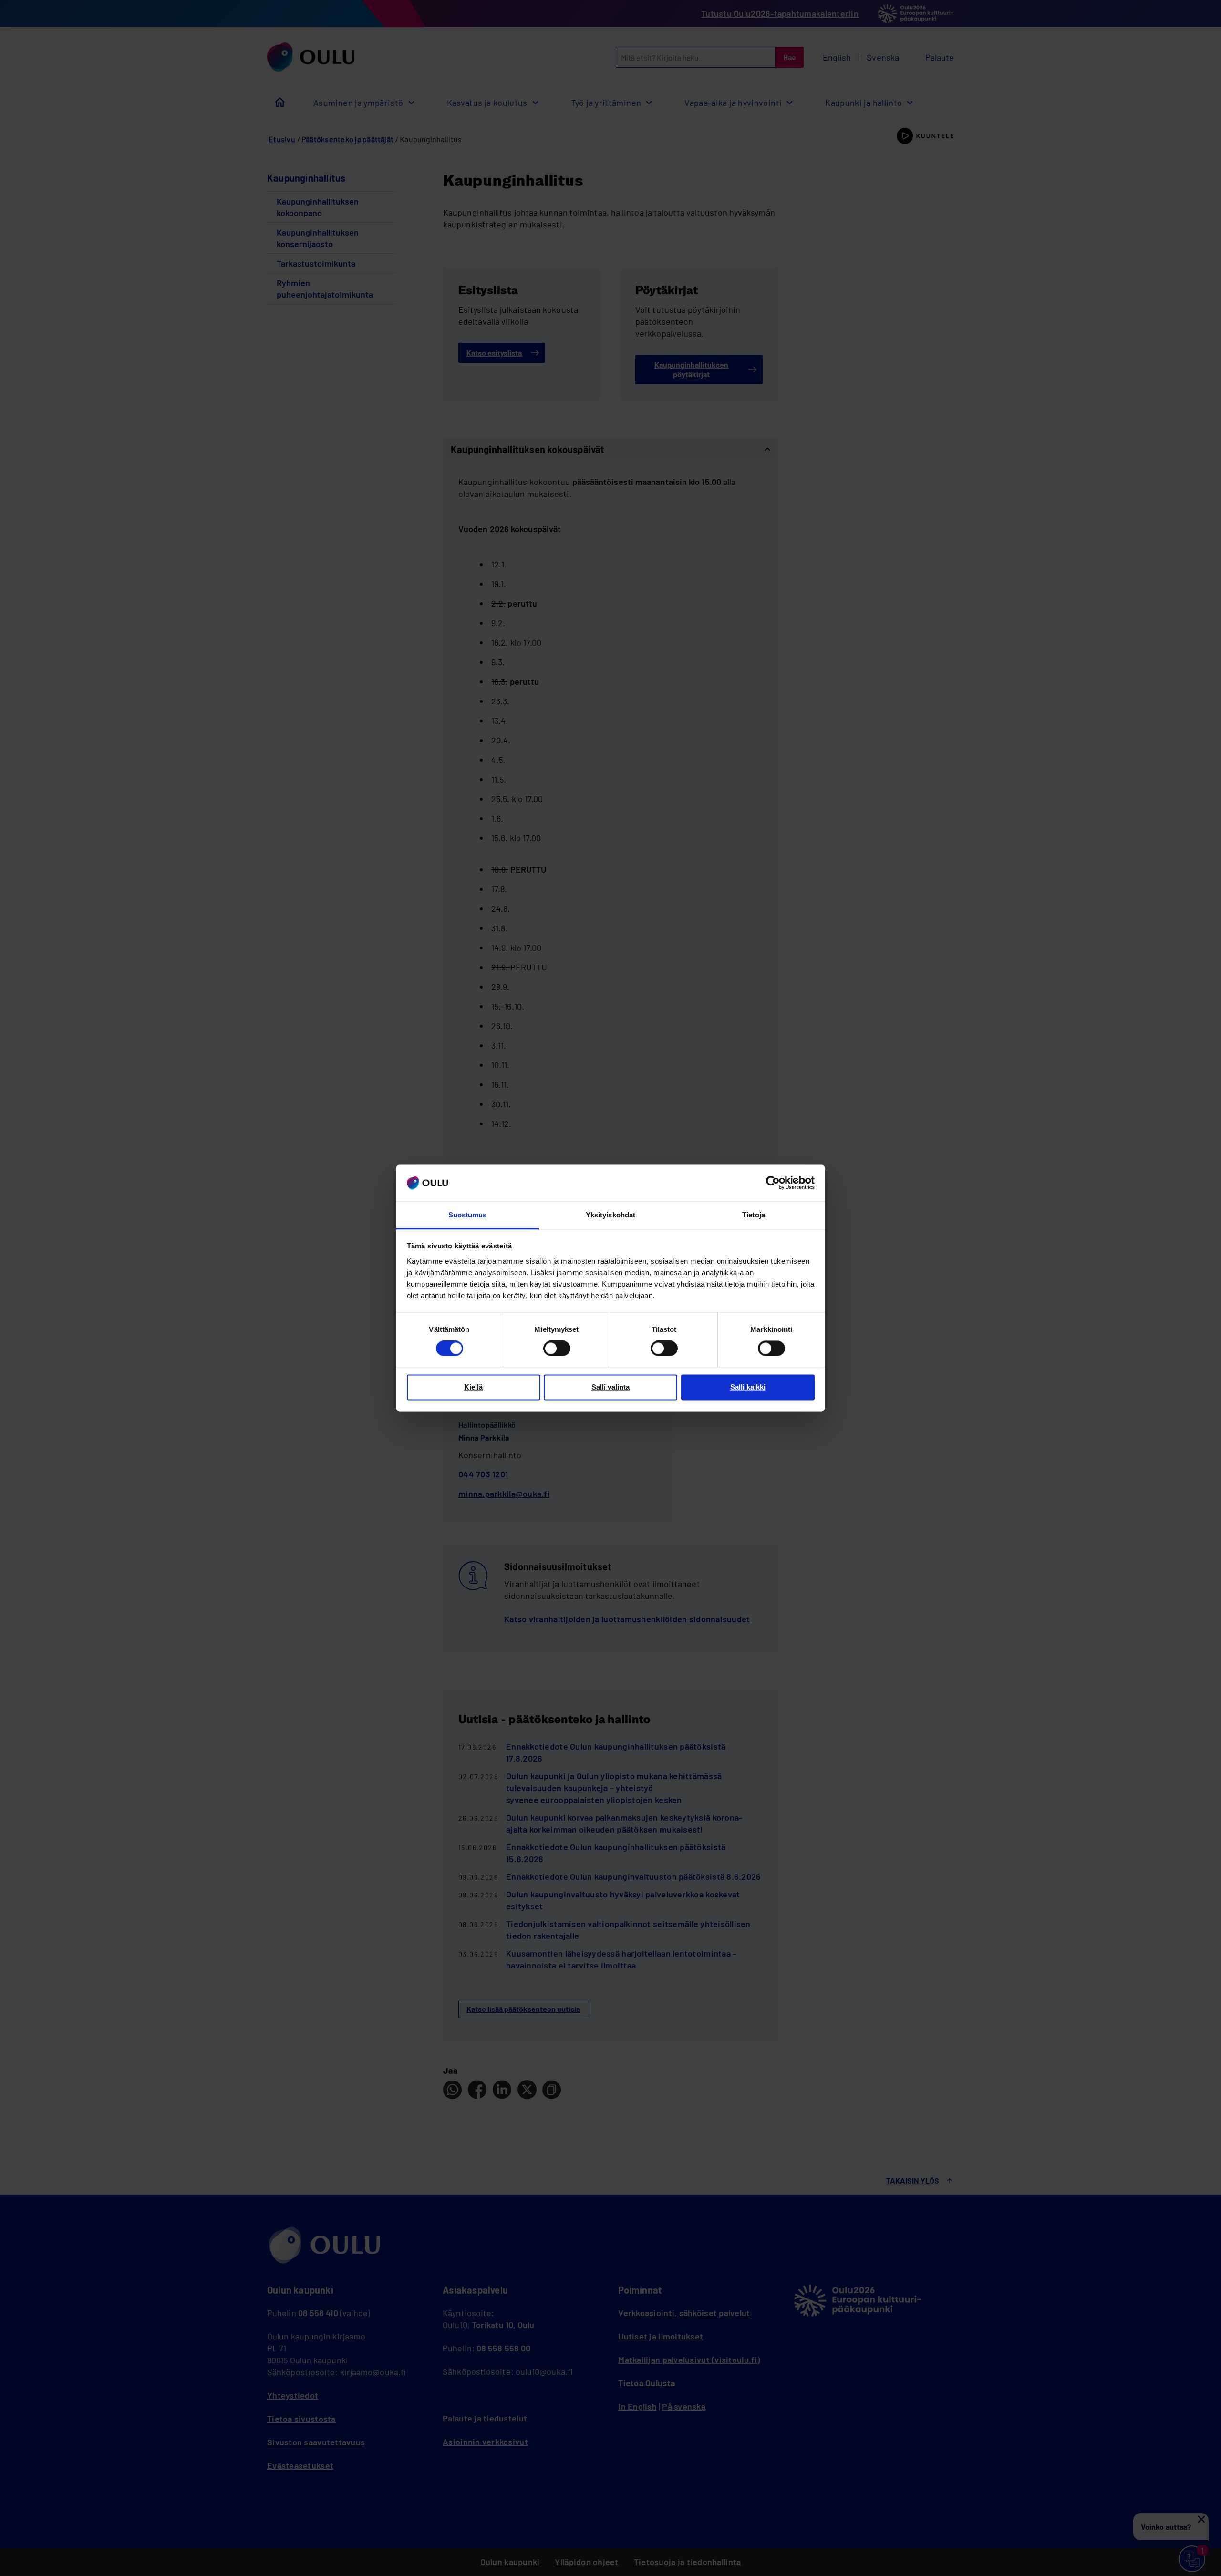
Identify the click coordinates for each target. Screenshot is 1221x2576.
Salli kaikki (748, 1387)
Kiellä (473, 1387)
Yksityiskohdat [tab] (610, 1215)
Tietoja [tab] (754, 1215)
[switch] (557, 1349)
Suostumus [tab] (468, 1215)
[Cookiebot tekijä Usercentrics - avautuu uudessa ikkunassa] (773, 1183)
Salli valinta (610, 1387)
